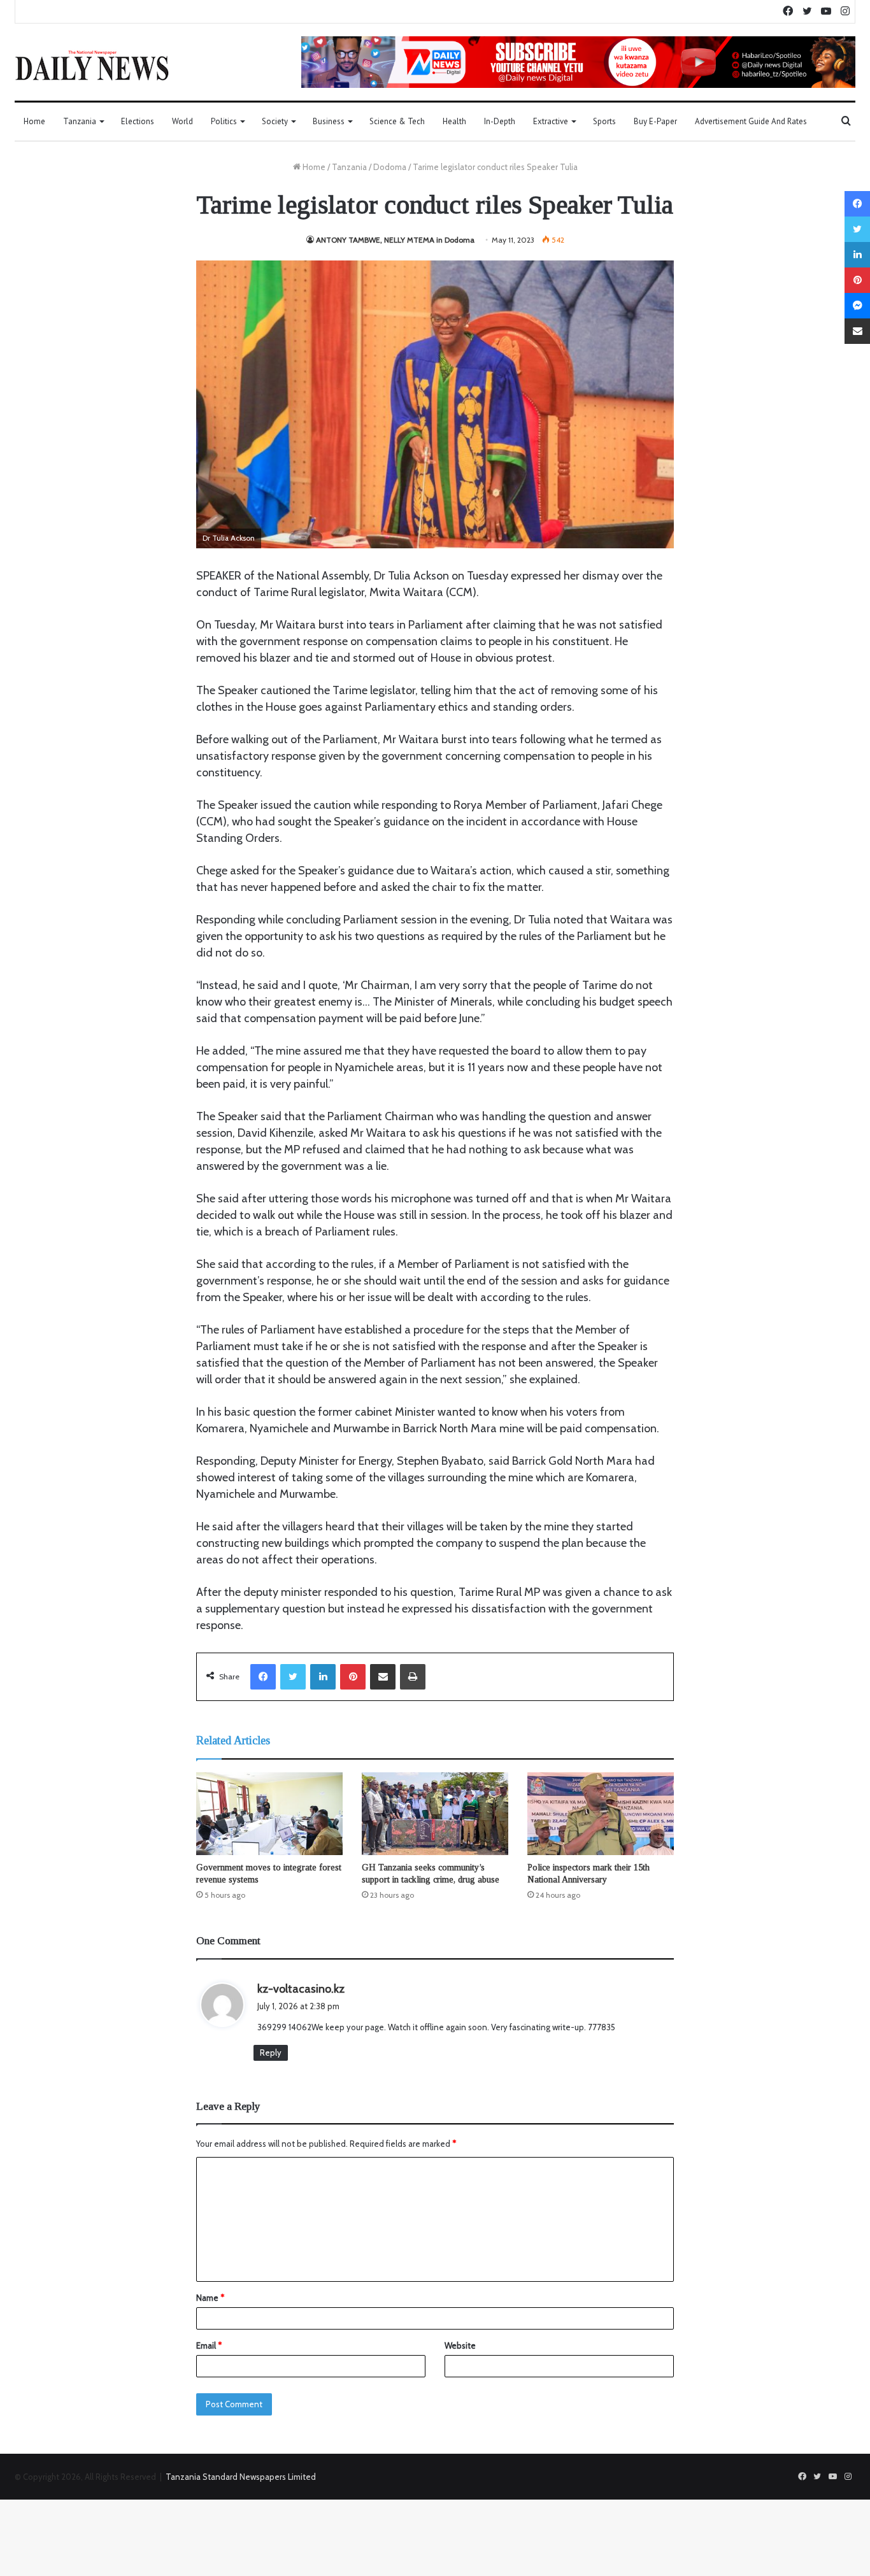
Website (460, 2345)
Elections (138, 121)
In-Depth (500, 121)
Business (329, 121)
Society (275, 121)
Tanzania (80, 121)
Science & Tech (397, 121)
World (182, 121)
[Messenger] (857, 306)
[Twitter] (293, 1677)
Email (209, 2345)
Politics (224, 121)
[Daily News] (92, 65)
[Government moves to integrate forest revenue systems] (269, 1814)
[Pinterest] (353, 1677)
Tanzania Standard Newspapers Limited (241, 2477)
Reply (271, 2053)
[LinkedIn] (323, 1677)
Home (34, 121)
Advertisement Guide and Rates (751, 121)
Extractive (551, 121)
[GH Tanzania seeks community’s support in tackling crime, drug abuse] (435, 1814)
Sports (604, 121)
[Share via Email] (383, 1677)
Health (454, 121)
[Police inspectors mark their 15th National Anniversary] (601, 1814)
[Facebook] (263, 1677)
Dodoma (390, 167)
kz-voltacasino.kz (301, 1989)
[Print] (413, 1677)
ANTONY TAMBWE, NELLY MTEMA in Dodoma (395, 240)
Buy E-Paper (655, 121)
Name (210, 2298)
